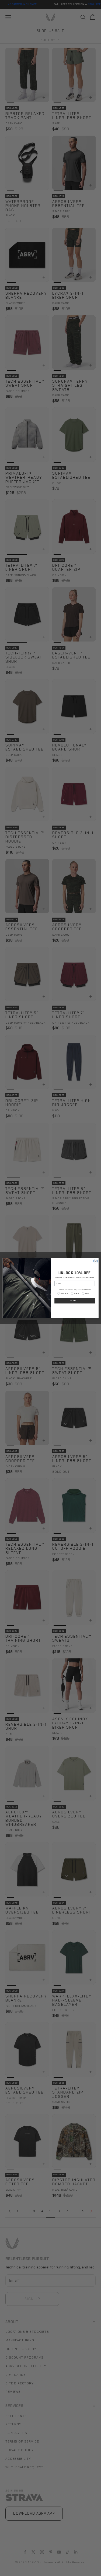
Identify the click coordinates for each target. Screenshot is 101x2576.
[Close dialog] (95, 1261)
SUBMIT (74, 1301)
